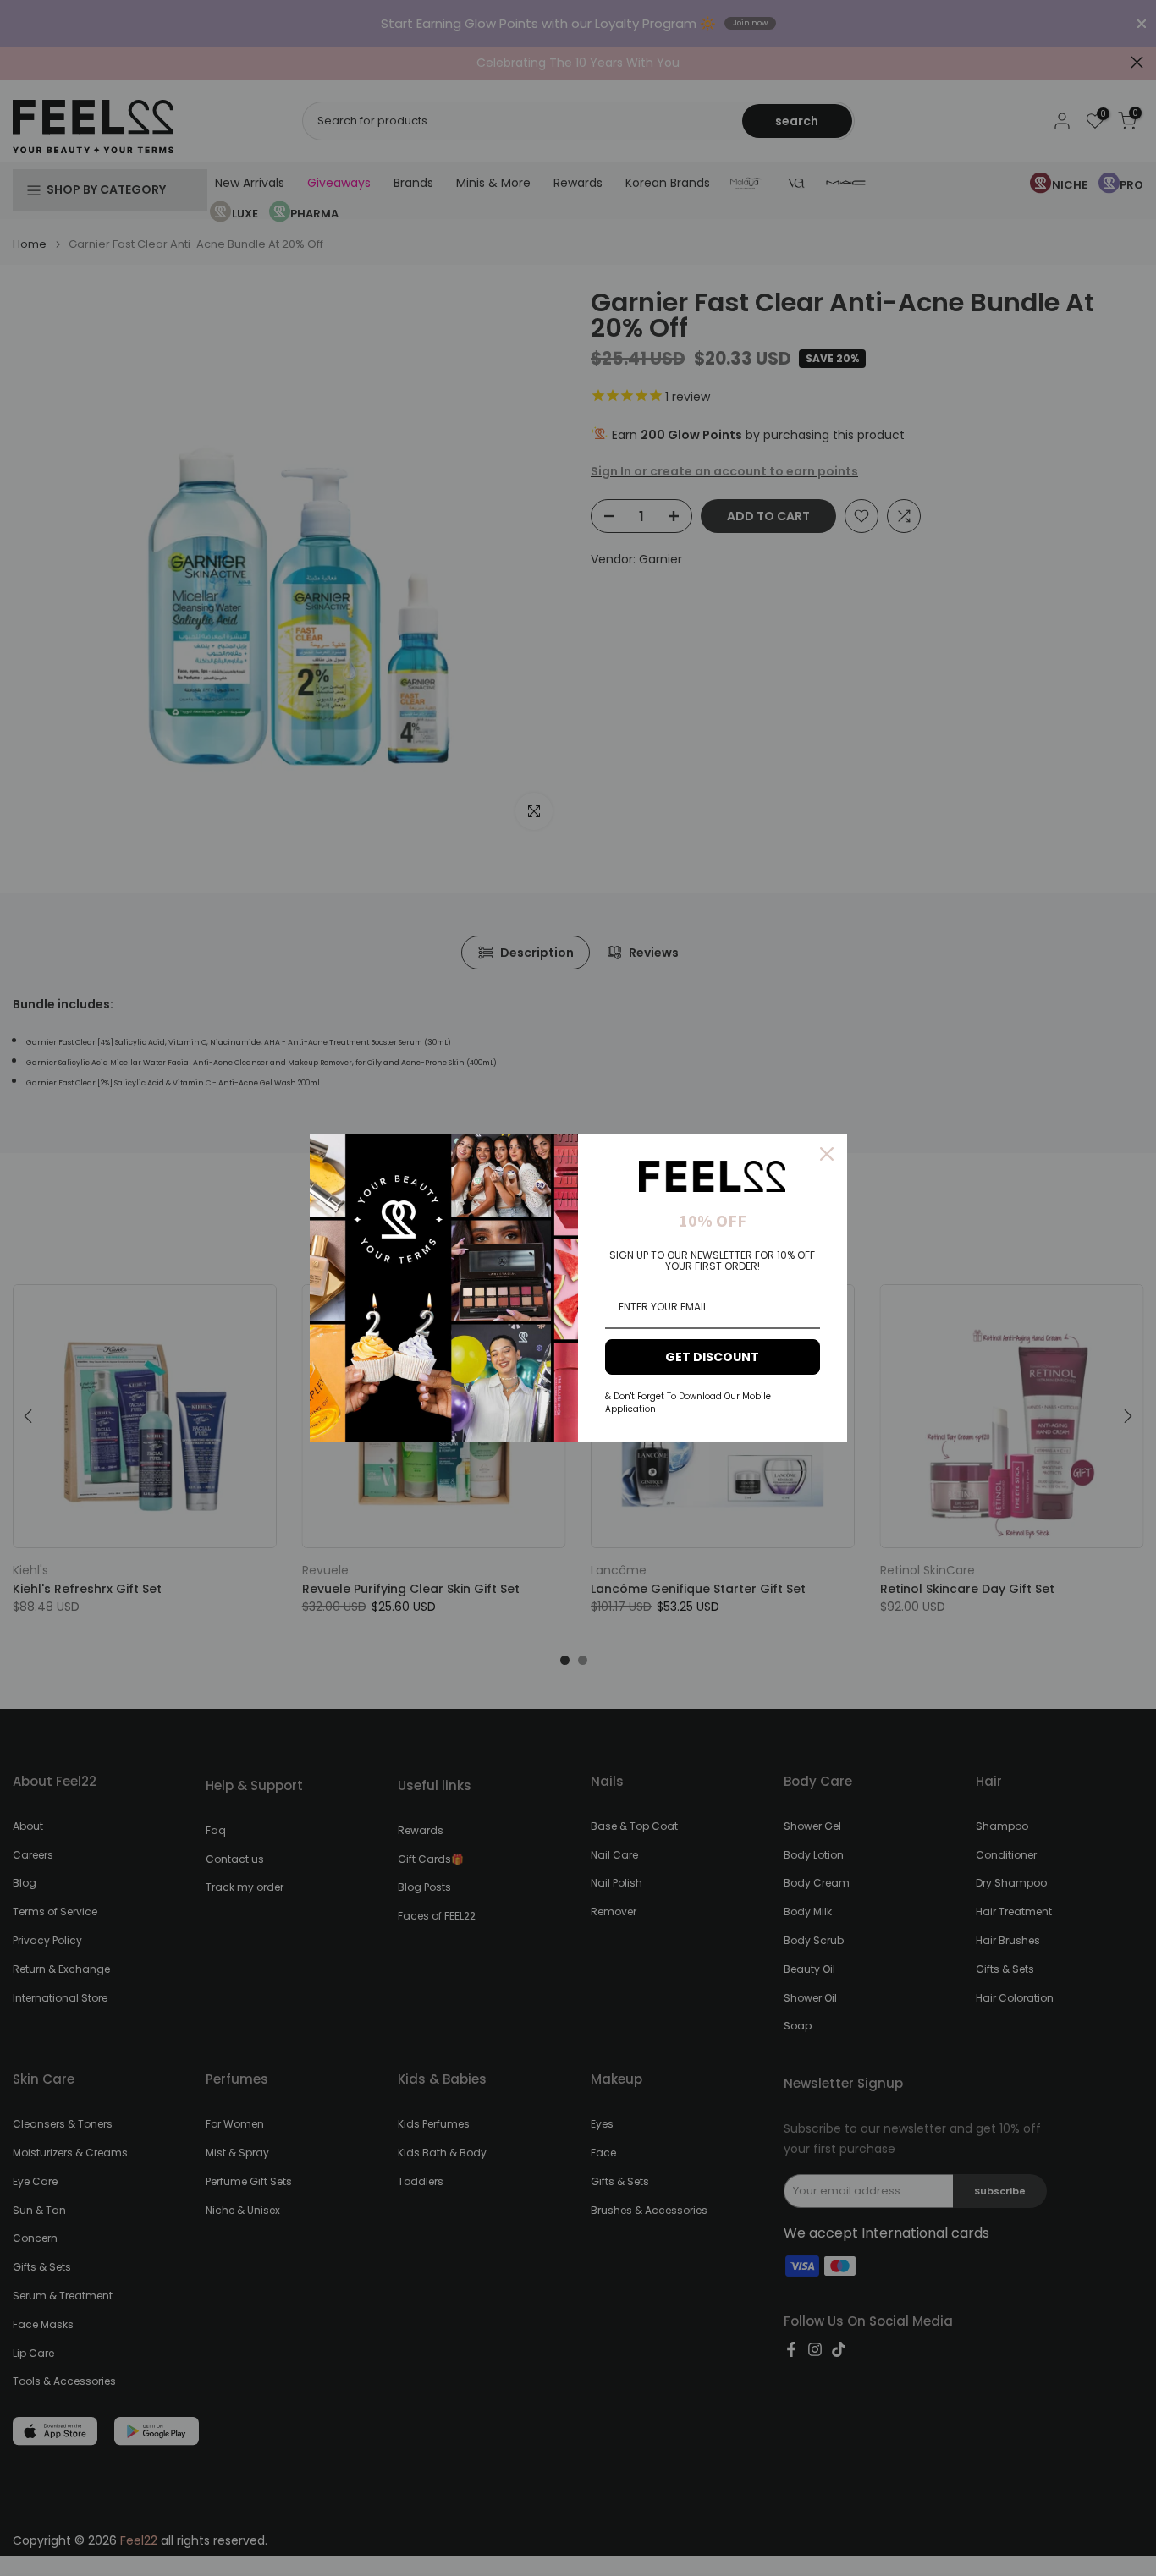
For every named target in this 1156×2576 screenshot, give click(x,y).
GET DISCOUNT (712, 1357)
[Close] (827, 1154)
